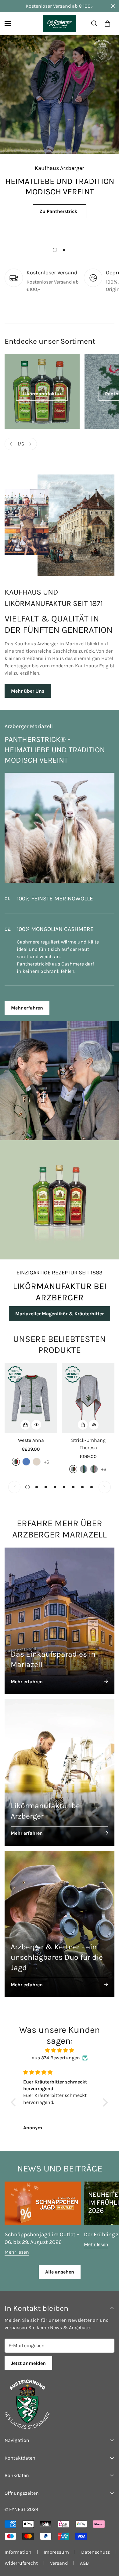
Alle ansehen (60, 2265)
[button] (107, 24)
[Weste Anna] (31, 1391)
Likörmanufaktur (42, 394)
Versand (59, 2556)
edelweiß (37, 1454)
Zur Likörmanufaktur (60, 232)
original (16, 1454)
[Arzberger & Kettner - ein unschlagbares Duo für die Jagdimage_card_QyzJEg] (60, 1917)
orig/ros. (94, 1462)
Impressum (56, 2545)
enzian (26, 1454)
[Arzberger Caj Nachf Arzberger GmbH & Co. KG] (60, 24)
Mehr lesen (17, 2245)
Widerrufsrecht (21, 2556)
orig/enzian (84, 1462)
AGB (84, 2556)
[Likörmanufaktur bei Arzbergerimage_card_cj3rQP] (60, 1765)
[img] (60, 2043)
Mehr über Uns (28, 691)
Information (18, 2545)
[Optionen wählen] (25, 1417)
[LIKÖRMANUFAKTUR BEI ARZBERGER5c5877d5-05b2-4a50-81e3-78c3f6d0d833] (60, 1193)
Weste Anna (31, 1433)
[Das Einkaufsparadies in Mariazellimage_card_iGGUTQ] (60, 1614)
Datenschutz (96, 2545)
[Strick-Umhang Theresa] (88, 1391)
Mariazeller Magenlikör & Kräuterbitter (60, 1306)
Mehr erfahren (27, 1000)
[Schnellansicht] (36, 1417)
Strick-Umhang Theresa (88, 1436)
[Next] (31, 444)
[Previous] (11, 444)
